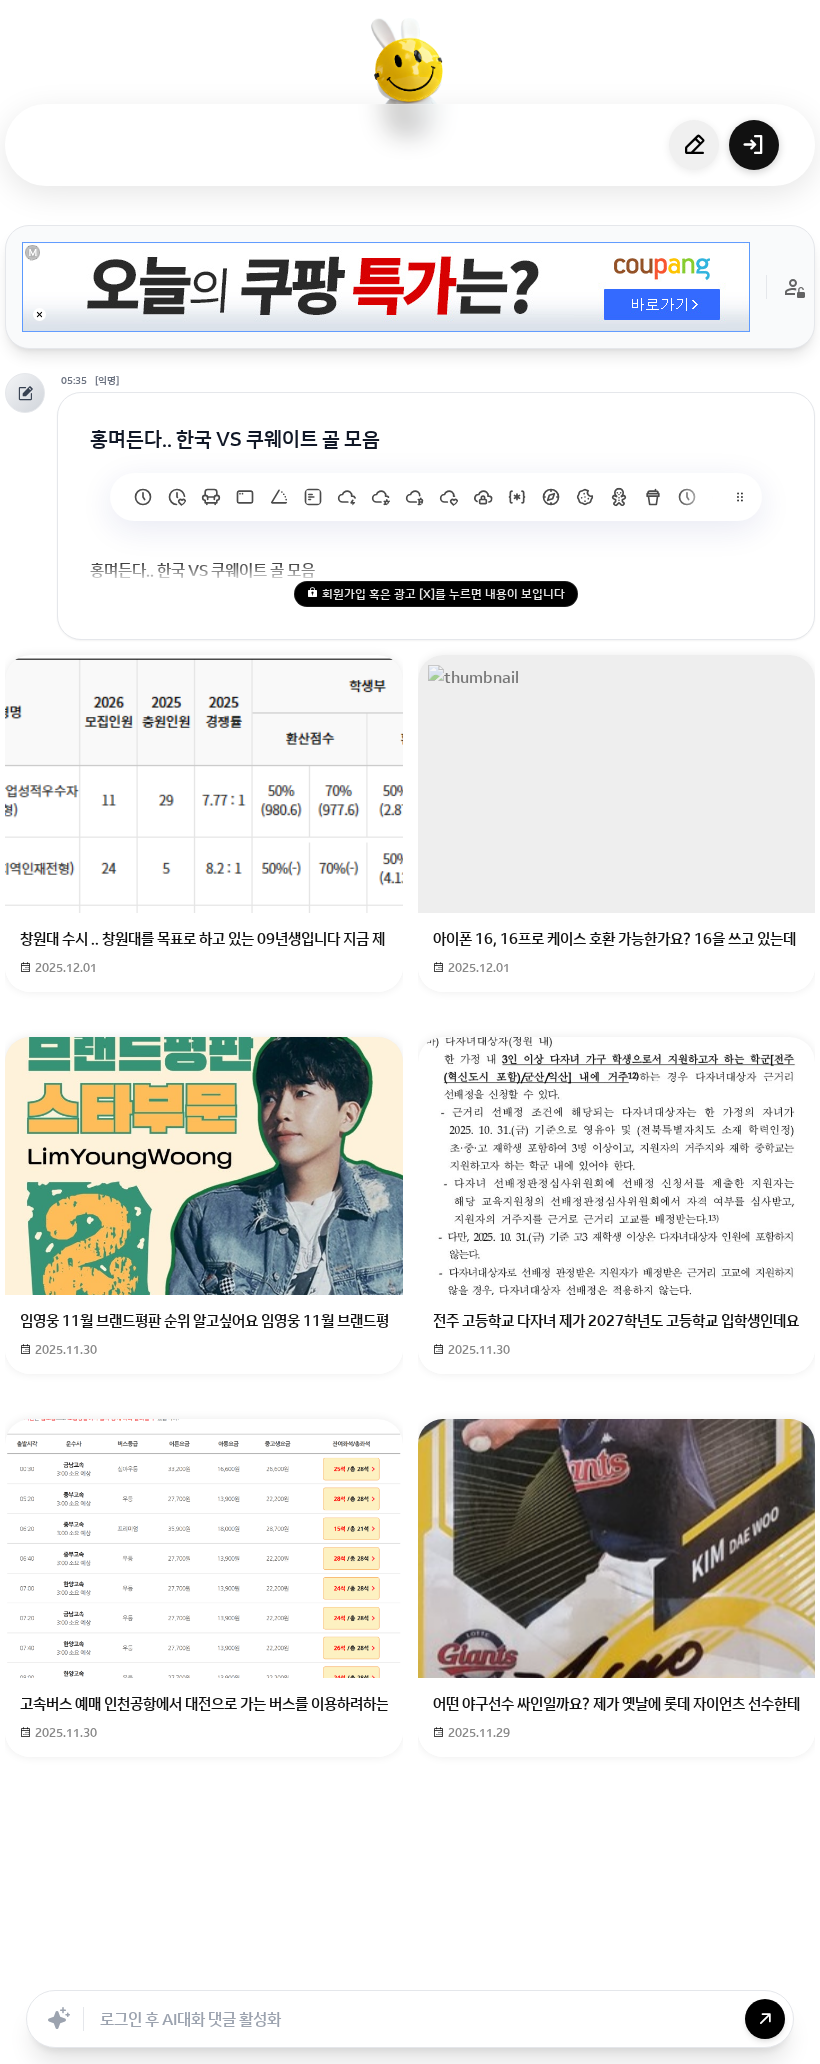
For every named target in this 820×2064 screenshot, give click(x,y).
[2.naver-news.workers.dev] (585, 497)
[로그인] (754, 145)
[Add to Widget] (613, 1968)
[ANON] (391, 1968)
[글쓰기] (694, 145)
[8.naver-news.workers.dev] (381, 497)
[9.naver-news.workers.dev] (347, 497)
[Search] (303, 1968)
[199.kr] (211, 497)
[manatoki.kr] (177, 497)
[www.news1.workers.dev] (687, 497)
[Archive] (567, 1968)
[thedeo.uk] (313, 497)
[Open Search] (207, 1968)
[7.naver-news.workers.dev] (415, 497)
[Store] (347, 1968)
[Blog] (479, 1968)
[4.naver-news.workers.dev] (517, 497)
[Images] (435, 1968)
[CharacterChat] (523, 1968)
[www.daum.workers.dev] (653, 497)
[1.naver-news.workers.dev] (619, 497)
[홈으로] (410, 75)
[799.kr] (245, 497)
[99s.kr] (279, 497)
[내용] (39, 314)
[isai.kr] (143, 497)
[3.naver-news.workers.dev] (551, 497)
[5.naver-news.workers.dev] (483, 497)
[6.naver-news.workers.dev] (449, 497)
